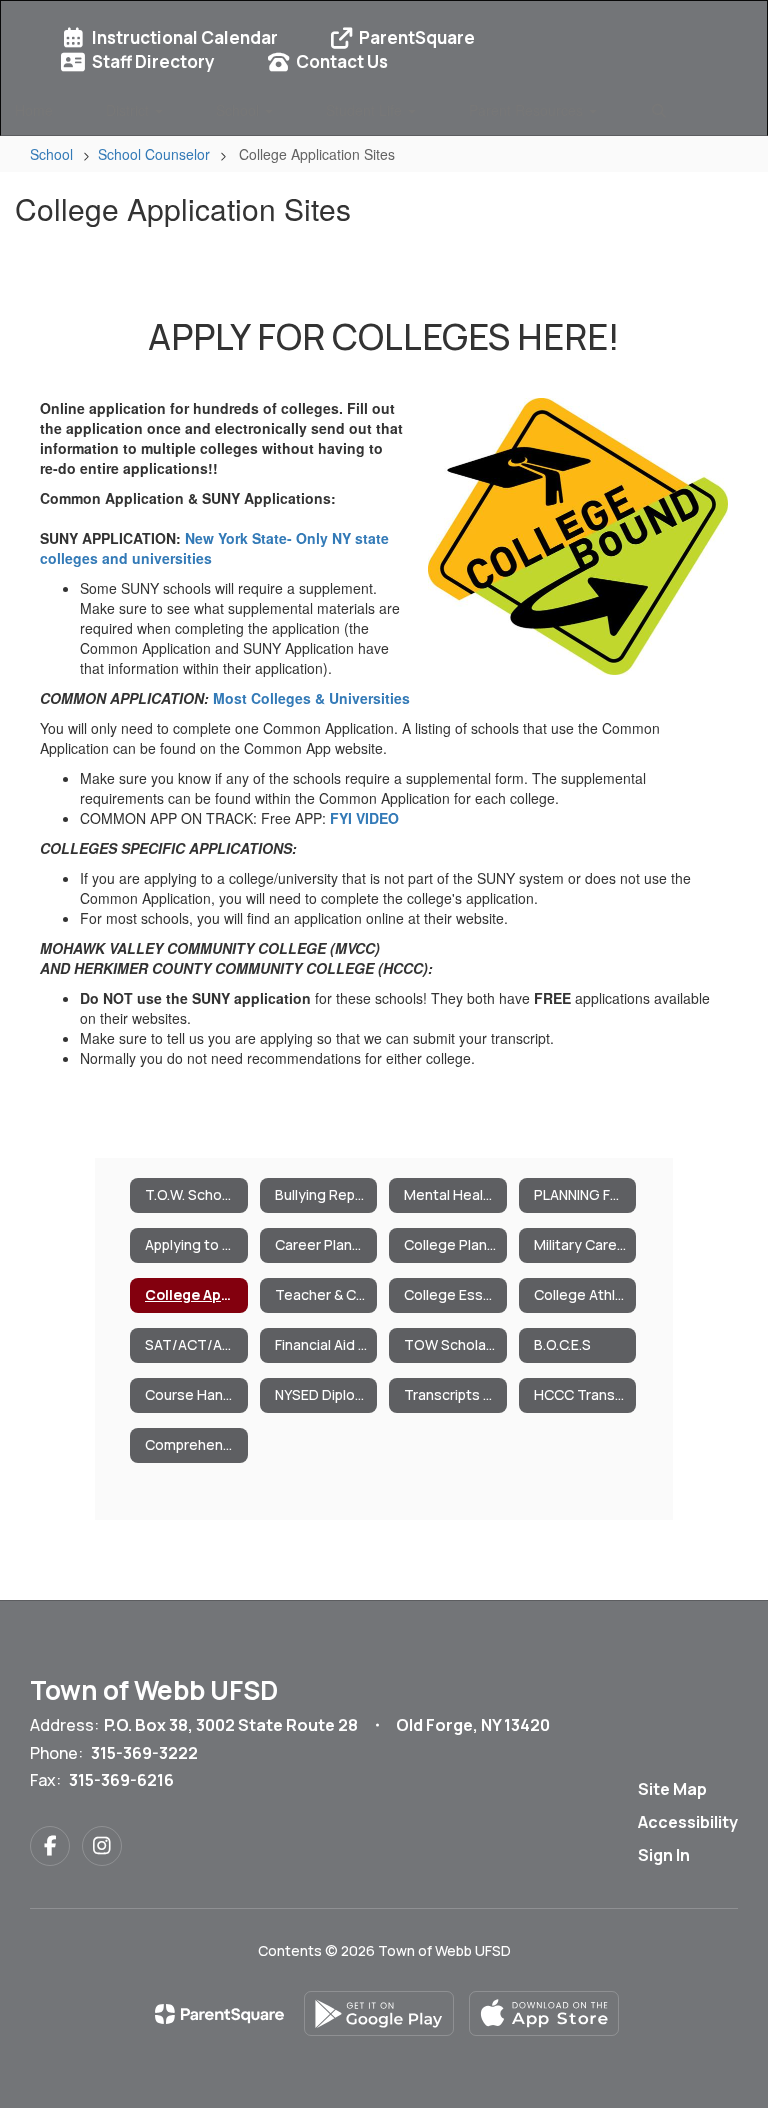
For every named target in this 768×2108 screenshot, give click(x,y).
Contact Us (342, 61)
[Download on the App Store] (544, 2013)
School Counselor (154, 154)
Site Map (672, 1789)
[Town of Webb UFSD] (384, 13)
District (129, 110)
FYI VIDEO (364, 818)
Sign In (664, 1855)
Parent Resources (528, 110)
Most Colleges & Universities (311, 698)
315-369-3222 (144, 1753)
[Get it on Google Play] (379, 2013)
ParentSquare (417, 37)
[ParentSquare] (219, 2014)
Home (34, 110)
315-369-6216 (121, 1780)
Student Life (366, 110)
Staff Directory (153, 61)
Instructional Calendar (185, 37)
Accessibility (688, 1822)
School (239, 110)
